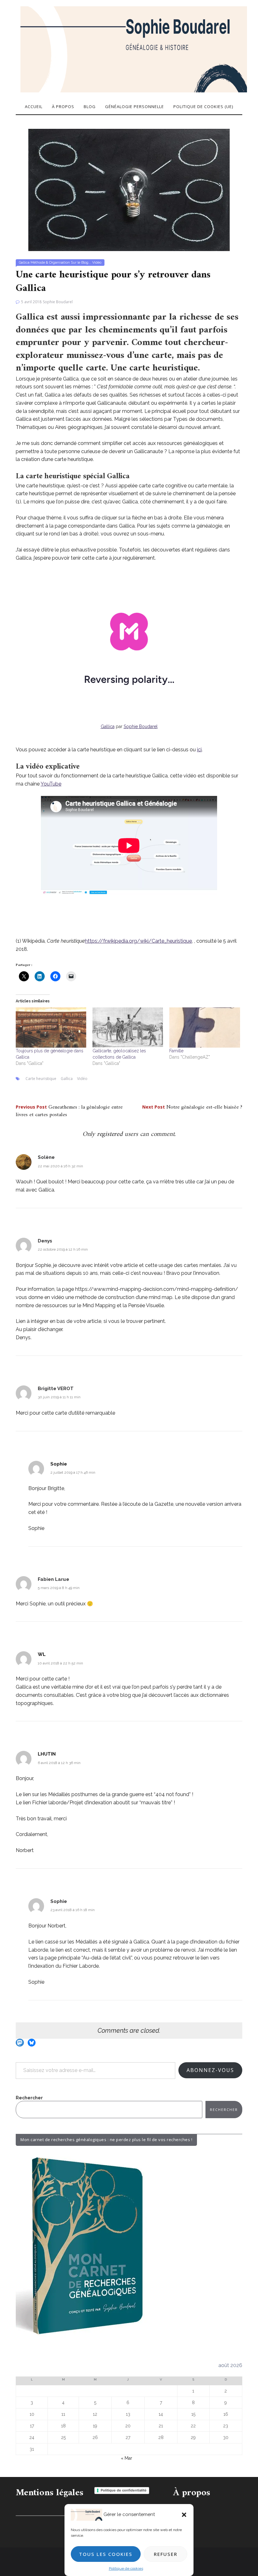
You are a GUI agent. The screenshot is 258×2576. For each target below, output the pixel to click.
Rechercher (29, 2098)
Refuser (166, 2554)
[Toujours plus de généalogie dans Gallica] (51, 1028)
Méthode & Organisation (50, 263)
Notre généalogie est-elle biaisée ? (192, 1107)
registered (111, 1134)
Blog (90, 107)
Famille (176, 1051)
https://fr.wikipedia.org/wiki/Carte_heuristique (138, 941)
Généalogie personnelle (135, 107)
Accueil (34, 107)
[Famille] (205, 1028)
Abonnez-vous (210, 2070)
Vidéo (97, 263)
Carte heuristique (41, 1079)
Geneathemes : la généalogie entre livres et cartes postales (69, 1111)
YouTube (51, 784)
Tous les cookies (106, 2554)
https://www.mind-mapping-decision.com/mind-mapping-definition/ (157, 1289)
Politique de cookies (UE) (203, 107)
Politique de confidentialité (124, 2490)
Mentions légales (50, 2493)
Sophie (59, 1464)
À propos (63, 107)
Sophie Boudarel (58, 302)
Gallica (24, 263)
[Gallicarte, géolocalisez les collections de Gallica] (128, 1028)
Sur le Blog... (81, 263)
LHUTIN (47, 1754)
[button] (184, 2515)
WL (42, 1654)
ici (199, 750)
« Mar (126, 2458)
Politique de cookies (126, 2568)
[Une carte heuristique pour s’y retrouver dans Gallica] (129, 189)
